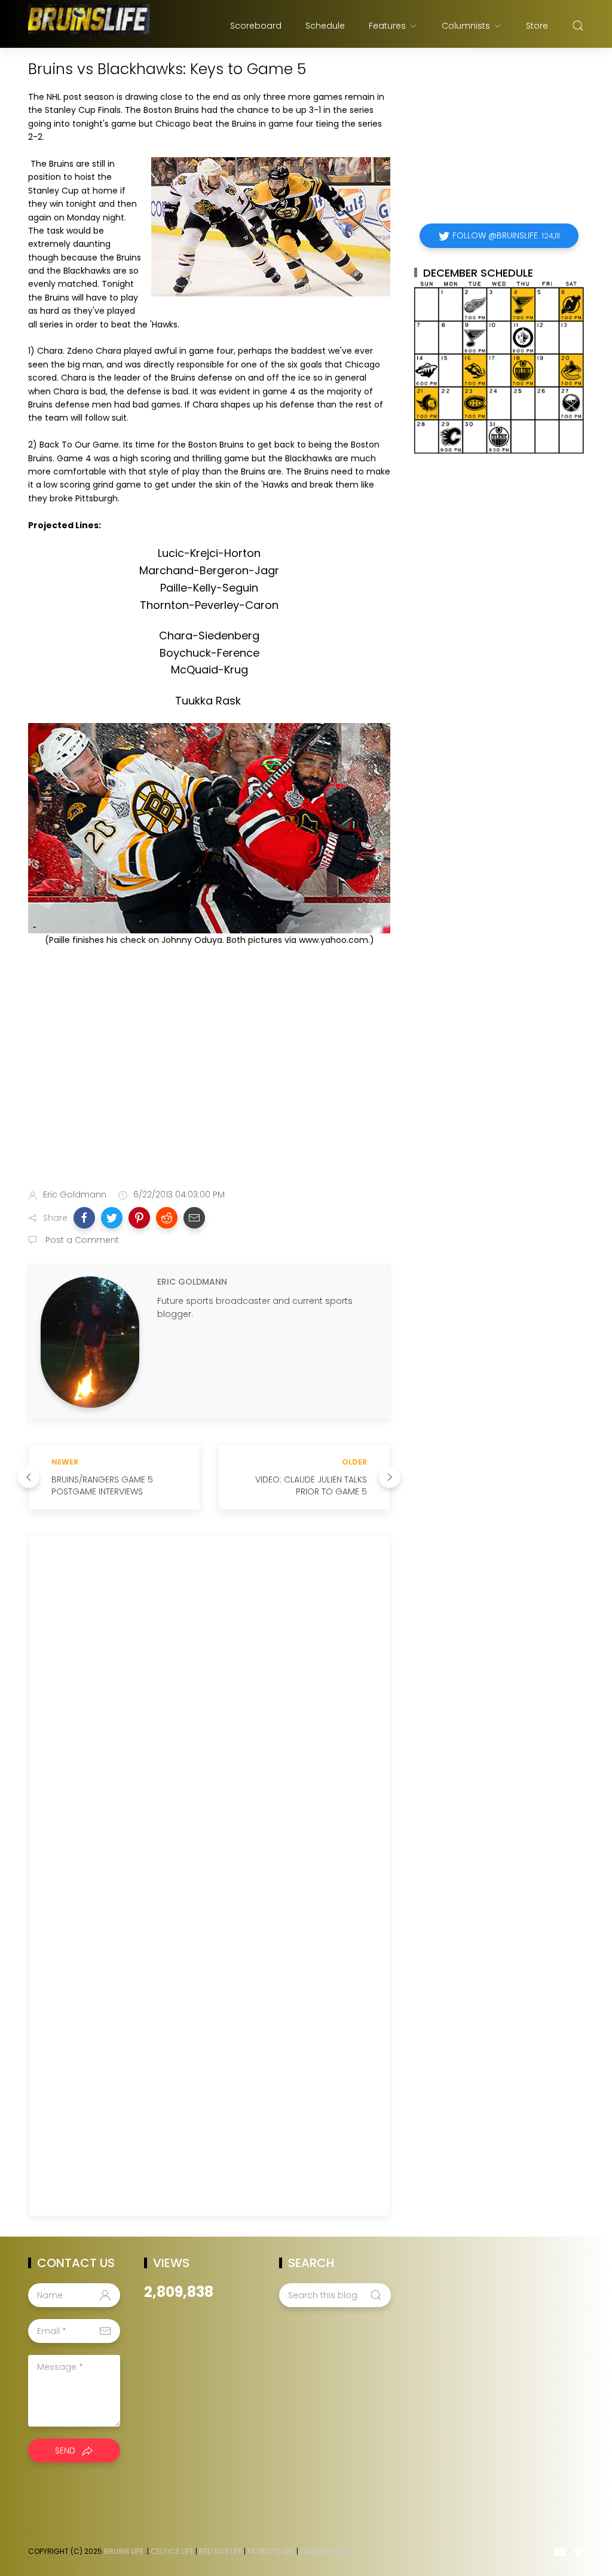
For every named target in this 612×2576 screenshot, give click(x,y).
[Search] (578, 26)
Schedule (325, 26)
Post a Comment (81, 1240)
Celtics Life (172, 2551)
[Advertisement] (209, 1085)
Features (387, 26)
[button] (84, 1218)
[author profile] (90, 1341)
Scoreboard (256, 26)
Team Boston (325, 2551)
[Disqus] (209, 1715)
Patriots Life (271, 2551)
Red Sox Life (221, 2551)
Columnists (466, 26)
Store (537, 26)
